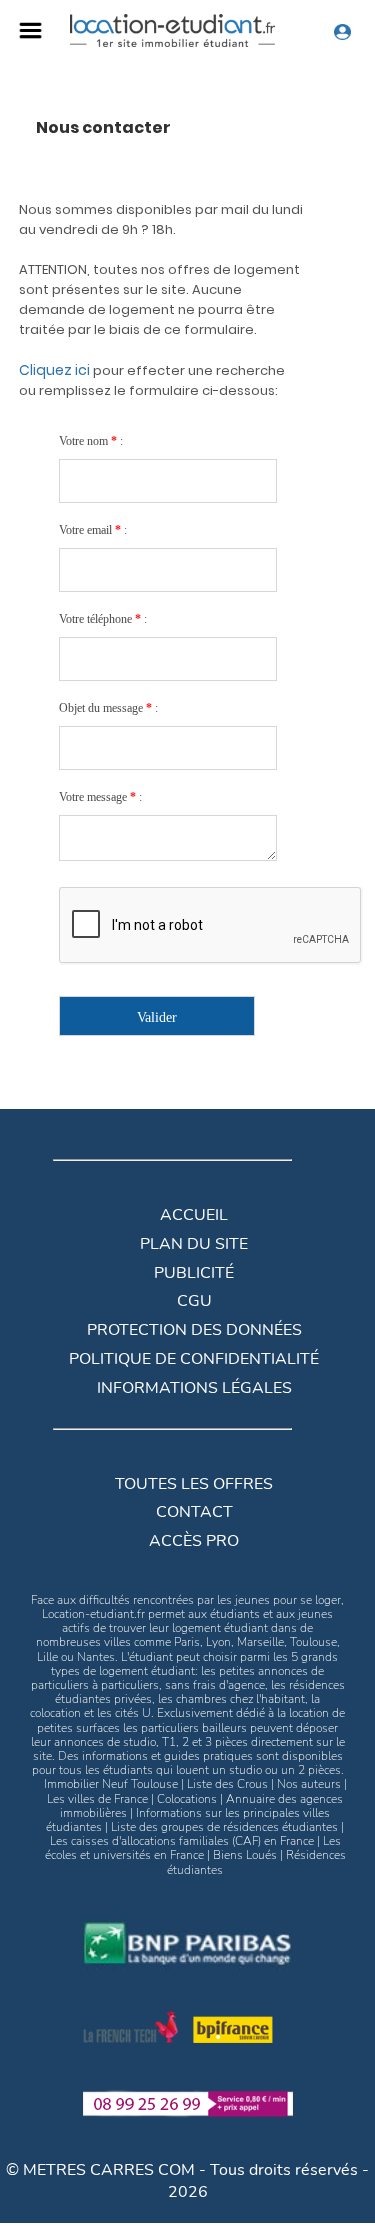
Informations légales (194, 1388)
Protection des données (194, 1330)
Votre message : (100, 797)
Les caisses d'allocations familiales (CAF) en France (182, 1841)
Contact (194, 1512)
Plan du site (194, 1244)
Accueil (194, 1215)
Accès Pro (194, 1541)
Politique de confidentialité (194, 1359)
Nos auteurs (309, 1784)
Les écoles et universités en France (193, 1848)
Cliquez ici (56, 370)
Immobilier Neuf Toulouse (111, 1784)
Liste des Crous (227, 1784)
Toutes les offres (194, 1484)
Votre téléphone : (103, 619)
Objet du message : (108, 708)
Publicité (194, 1273)
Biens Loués (245, 1855)
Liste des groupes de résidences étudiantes (224, 1827)
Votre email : (93, 530)
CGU (194, 1301)
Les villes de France (97, 1799)
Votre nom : (91, 441)
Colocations (187, 1799)
